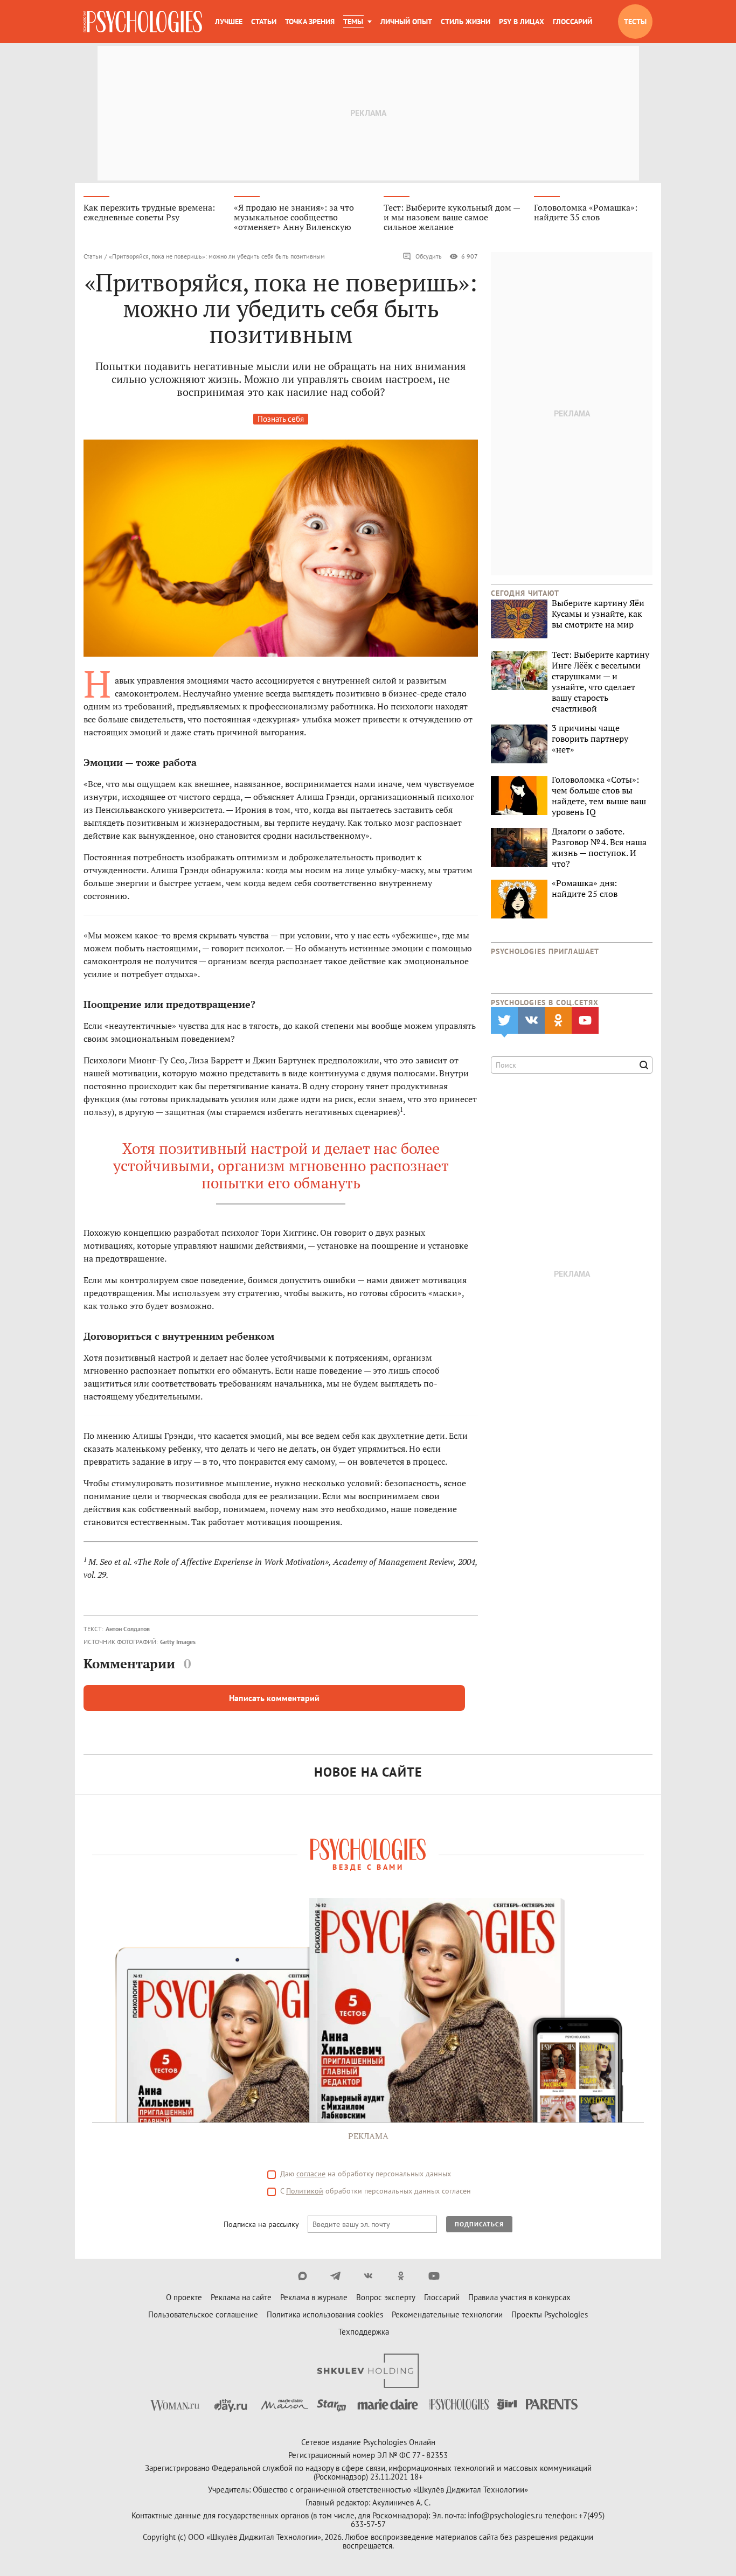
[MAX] (303, 2276)
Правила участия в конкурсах (519, 2297)
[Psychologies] (143, 22)
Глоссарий (572, 22)
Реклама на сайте (241, 2297)
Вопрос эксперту (386, 2297)
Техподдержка (364, 2332)
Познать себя (281, 419)
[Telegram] (335, 2276)
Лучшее (229, 22)
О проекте (184, 2297)
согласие (311, 2174)
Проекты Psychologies (550, 2314)
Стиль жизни (466, 22)
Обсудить (429, 256)
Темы (353, 22)
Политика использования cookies (325, 2314)
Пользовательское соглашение (203, 2314)
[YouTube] (434, 2276)
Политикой (305, 2191)
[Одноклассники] (401, 2276)
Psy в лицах (522, 22)
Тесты (635, 22)
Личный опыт (406, 22)
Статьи (264, 22)
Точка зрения (310, 22)
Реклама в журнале (314, 2297)
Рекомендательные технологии (447, 2314)
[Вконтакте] (368, 2276)
